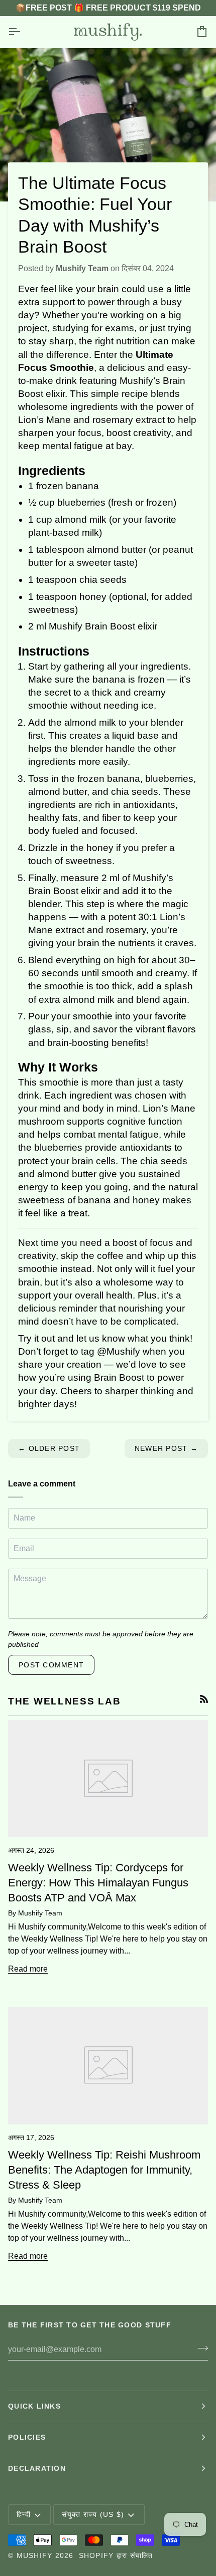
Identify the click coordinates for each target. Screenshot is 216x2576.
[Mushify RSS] (204, 1699)
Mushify (35, 2555)
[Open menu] (23, 32)
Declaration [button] (37, 2468)
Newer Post (166, 1448)
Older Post (49, 1448)
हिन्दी (24, 2514)
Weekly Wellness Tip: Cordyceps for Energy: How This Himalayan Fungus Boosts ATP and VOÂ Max (98, 1883)
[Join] (200, 2348)
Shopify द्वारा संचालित (116, 2555)
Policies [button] (27, 2437)
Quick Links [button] (34, 2406)
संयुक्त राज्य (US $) (93, 2514)
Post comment (51, 1665)
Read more (28, 1969)
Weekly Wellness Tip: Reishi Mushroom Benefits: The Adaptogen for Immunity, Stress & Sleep (104, 2170)
